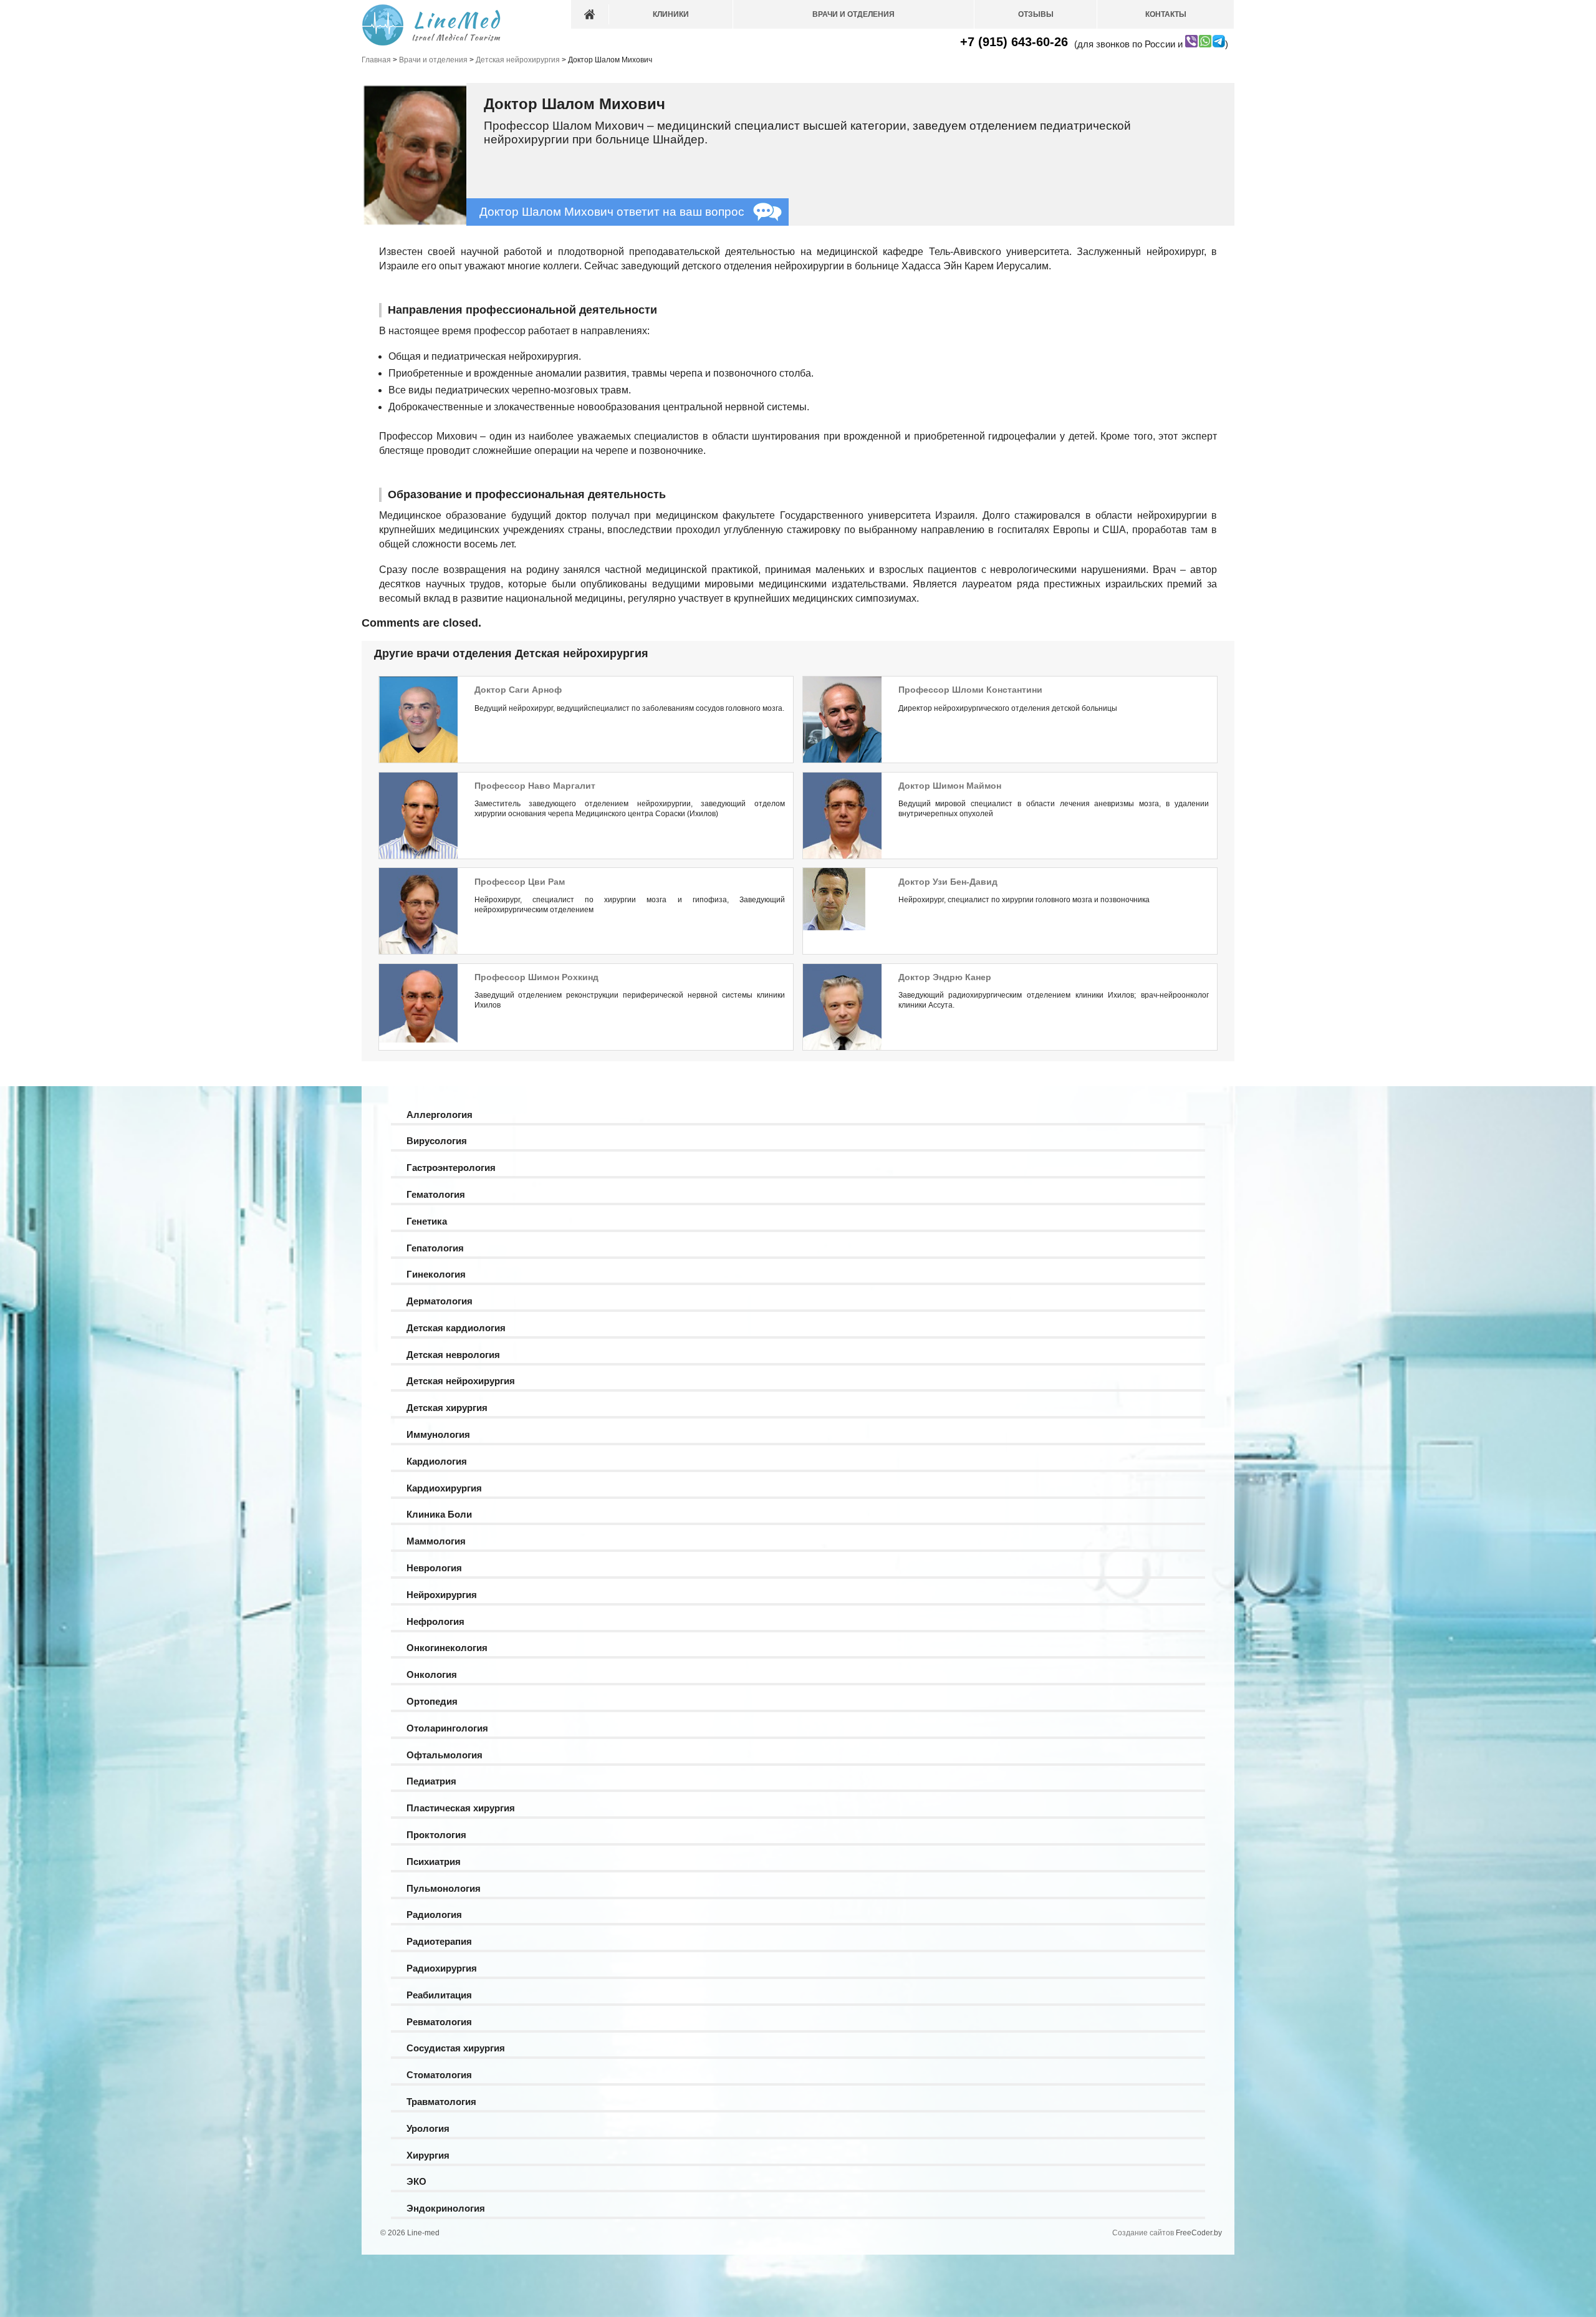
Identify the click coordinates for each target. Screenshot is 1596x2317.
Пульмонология (444, 1888)
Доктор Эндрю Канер (945, 977)
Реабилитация (439, 1995)
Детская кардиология (456, 1328)
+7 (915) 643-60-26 (1014, 42)
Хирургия (428, 2155)
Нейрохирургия (442, 1595)
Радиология (434, 1915)
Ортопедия (432, 1701)
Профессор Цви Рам (520, 882)
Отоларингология (447, 1728)
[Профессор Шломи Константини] (842, 761)
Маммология (436, 1541)
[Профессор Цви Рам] (418, 953)
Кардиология (437, 1461)
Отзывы (1036, 14)
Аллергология (440, 1115)
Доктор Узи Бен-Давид (948, 882)
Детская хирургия (447, 1408)
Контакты (1166, 14)
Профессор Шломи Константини (970, 690)
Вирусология (437, 1141)
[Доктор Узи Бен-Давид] (834, 928)
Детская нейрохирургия (461, 1381)
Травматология (441, 2102)
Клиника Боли (439, 1514)
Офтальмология (445, 1755)
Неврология (434, 1568)
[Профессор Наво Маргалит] (418, 857)
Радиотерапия (439, 1941)
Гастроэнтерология (451, 1168)
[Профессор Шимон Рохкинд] (418, 1040)
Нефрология (435, 1621)
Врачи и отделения (853, 14)
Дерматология (440, 1301)
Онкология (432, 1674)
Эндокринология (446, 2208)
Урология (428, 2128)
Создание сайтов (1143, 2233)
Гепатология (435, 1248)
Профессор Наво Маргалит (535, 786)
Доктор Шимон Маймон (950, 786)
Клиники (671, 14)
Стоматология (439, 2075)
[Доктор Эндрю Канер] (842, 1049)
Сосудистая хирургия (456, 2048)
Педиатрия (431, 1781)
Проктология (436, 1835)
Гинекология (436, 1274)
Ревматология (439, 2022)
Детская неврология (453, 1355)
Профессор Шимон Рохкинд (536, 977)
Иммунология (438, 1434)
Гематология (436, 1194)
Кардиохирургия (444, 1488)
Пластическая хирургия (461, 1808)
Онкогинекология (447, 1648)
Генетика (427, 1221)
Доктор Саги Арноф (518, 690)
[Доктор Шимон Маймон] (842, 857)
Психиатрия (434, 1862)
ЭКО (416, 2181)
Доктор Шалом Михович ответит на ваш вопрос (612, 212)
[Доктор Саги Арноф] (418, 761)
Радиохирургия (442, 1968)
